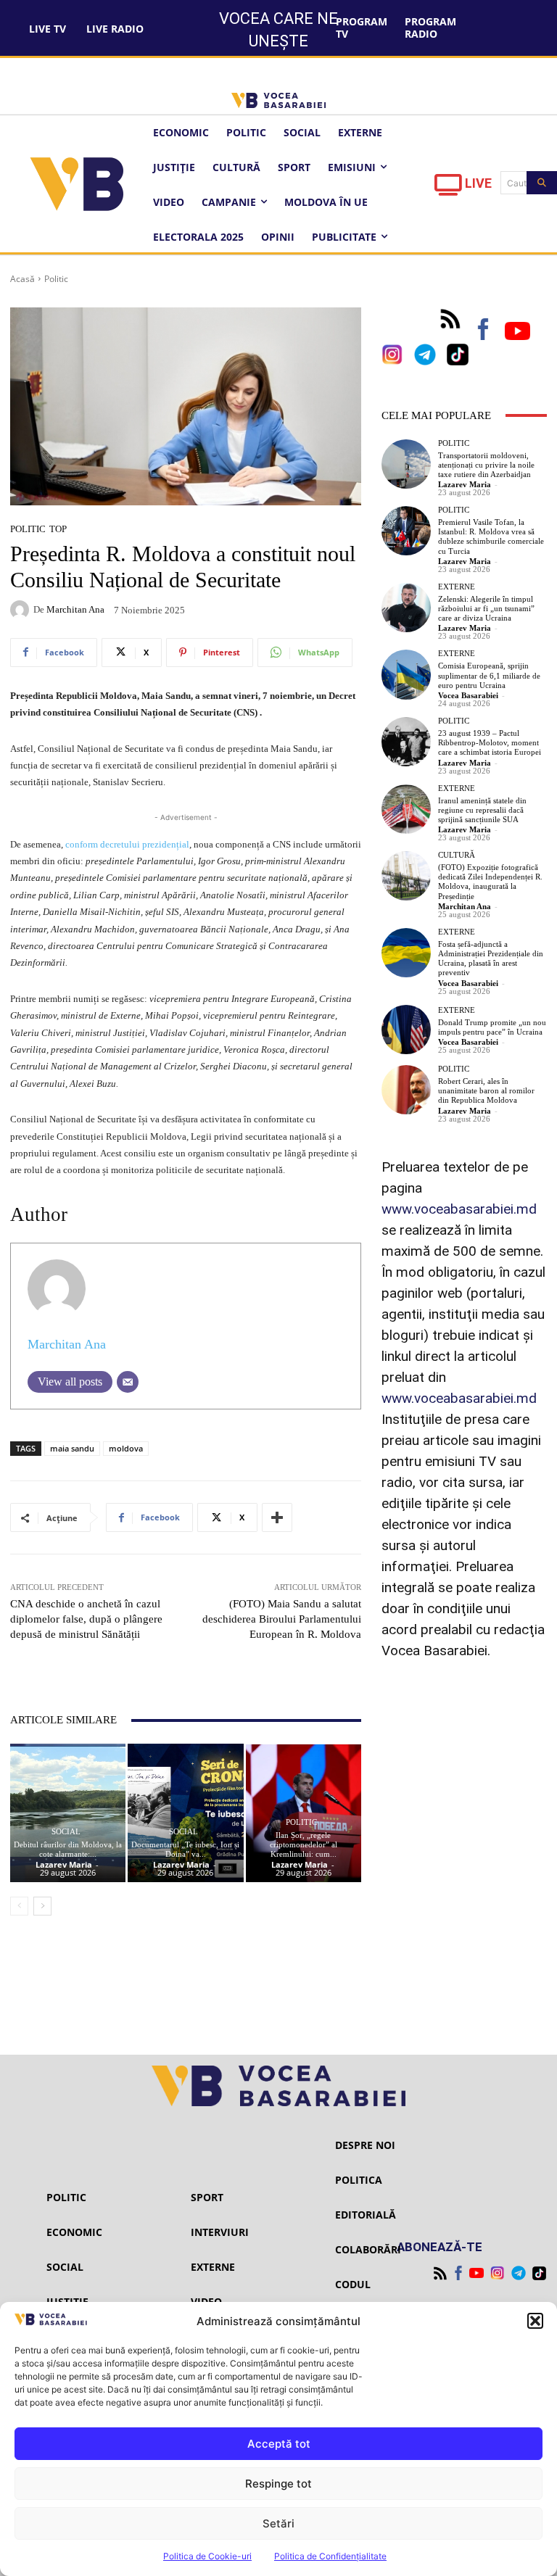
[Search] (542, 183)
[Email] (128, 1382)
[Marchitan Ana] (22, 610)
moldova (126, 1448)
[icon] (448, 189)
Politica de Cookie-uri (207, 2556)
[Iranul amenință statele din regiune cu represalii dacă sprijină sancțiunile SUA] (406, 809)
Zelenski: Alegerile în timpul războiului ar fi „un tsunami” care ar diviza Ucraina (486, 608)
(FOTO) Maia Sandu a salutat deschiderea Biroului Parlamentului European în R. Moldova (282, 1619)
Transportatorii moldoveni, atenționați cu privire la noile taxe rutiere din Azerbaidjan (486, 465)
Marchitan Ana (75, 609)
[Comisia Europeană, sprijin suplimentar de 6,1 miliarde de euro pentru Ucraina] (406, 674)
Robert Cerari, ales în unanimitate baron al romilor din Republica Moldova (486, 1090)
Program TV (362, 28)
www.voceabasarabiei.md (459, 1209)
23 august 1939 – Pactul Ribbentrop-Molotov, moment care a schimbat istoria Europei (490, 742)
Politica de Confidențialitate (330, 2556)
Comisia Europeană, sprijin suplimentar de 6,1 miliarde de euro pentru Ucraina (489, 675)
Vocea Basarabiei (468, 695)
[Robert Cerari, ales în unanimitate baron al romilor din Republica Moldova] (406, 1090)
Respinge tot (278, 2484)
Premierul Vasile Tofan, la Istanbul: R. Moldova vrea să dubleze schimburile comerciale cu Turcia (491, 537)
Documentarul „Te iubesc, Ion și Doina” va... (185, 1849)
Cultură (457, 855)
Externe (457, 587)
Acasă (22, 279)
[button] (535, 2321)
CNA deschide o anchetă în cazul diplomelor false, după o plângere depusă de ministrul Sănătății (86, 1619)
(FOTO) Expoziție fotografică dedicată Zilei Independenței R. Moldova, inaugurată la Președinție (490, 882)
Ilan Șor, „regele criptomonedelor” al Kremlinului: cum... (304, 1844)
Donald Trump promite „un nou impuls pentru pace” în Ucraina (492, 1027)
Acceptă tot (279, 2444)
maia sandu (72, 1448)
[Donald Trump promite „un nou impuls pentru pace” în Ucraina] (406, 1030)
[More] (277, 1517)
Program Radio (430, 28)
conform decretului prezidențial (126, 844)
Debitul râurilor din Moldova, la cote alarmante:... (68, 1849)
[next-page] (42, 1906)
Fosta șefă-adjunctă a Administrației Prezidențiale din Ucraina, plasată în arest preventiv (491, 958)
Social (66, 1832)
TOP (58, 529)
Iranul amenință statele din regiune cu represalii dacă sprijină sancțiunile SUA (482, 810)
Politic (56, 279)
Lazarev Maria (64, 1864)
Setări (278, 2523)
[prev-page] (19, 1906)
